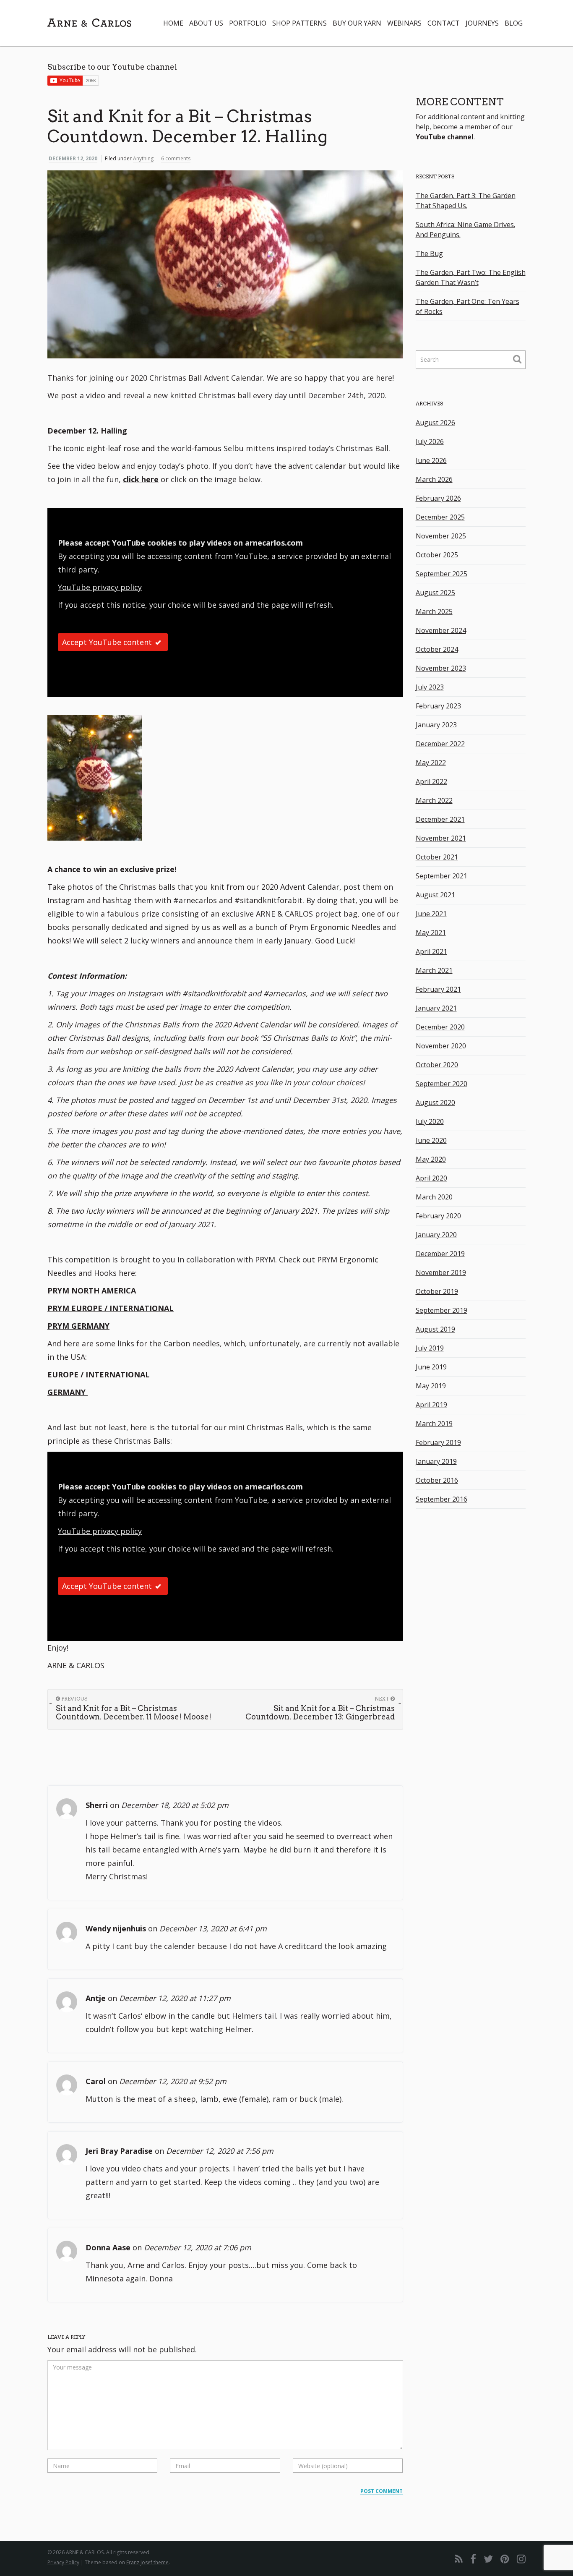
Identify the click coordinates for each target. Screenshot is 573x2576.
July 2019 (430, 1348)
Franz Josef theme (147, 2562)
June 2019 (431, 1367)
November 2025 (441, 536)
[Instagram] (521, 2559)
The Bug (429, 253)
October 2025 (437, 555)
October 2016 (437, 1480)
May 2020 (431, 1159)
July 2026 (430, 442)
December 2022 (440, 744)
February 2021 (438, 989)
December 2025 (440, 517)
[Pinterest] (505, 2559)
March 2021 (434, 970)
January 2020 (436, 1235)
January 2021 (436, 1008)
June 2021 (431, 914)
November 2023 (441, 668)
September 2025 (441, 574)
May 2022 (431, 763)
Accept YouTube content (107, 642)
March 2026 (434, 479)
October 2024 (437, 649)
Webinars (404, 23)
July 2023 (430, 687)
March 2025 (434, 611)
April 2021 (431, 951)
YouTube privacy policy (100, 587)
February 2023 (438, 706)
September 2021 (441, 876)
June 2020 (431, 1140)
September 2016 (441, 1499)
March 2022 (434, 800)
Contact (444, 23)
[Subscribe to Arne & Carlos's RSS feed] (459, 2559)
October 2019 (437, 1291)
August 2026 (435, 423)
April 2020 (431, 1178)
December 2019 (440, 1254)
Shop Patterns (300, 23)
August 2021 (435, 895)
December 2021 (440, 819)
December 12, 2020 (73, 158)
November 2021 (441, 838)
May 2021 (431, 933)
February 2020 (438, 1216)
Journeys (482, 23)
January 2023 (436, 725)
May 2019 (431, 1386)
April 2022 (431, 781)
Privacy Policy (63, 2562)
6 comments (176, 158)
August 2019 (435, 1329)
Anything (143, 158)
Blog (514, 23)
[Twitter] (488, 2559)
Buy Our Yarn (357, 23)
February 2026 (438, 498)
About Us (206, 23)
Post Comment (382, 2491)
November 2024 (441, 630)
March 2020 (434, 1197)
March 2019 (434, 1424)
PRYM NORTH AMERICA (92, 1291)
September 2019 (441, 1310)
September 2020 (441, 1084)
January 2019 (436, 1461)
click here (141, 479)
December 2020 (440, 1027)
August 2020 (435, 1103)
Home (173, 23)
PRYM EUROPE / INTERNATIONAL (111, 1308)
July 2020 (430, 1121)
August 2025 (435, 593)
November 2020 (441, 1046)
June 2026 (431, 460)
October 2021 (437, 857)
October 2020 (437, 1065)
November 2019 (441, 1272)
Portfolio (248, 23)
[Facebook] (473, 2559)
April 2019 (431, 1405)
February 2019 (438, 1442)
